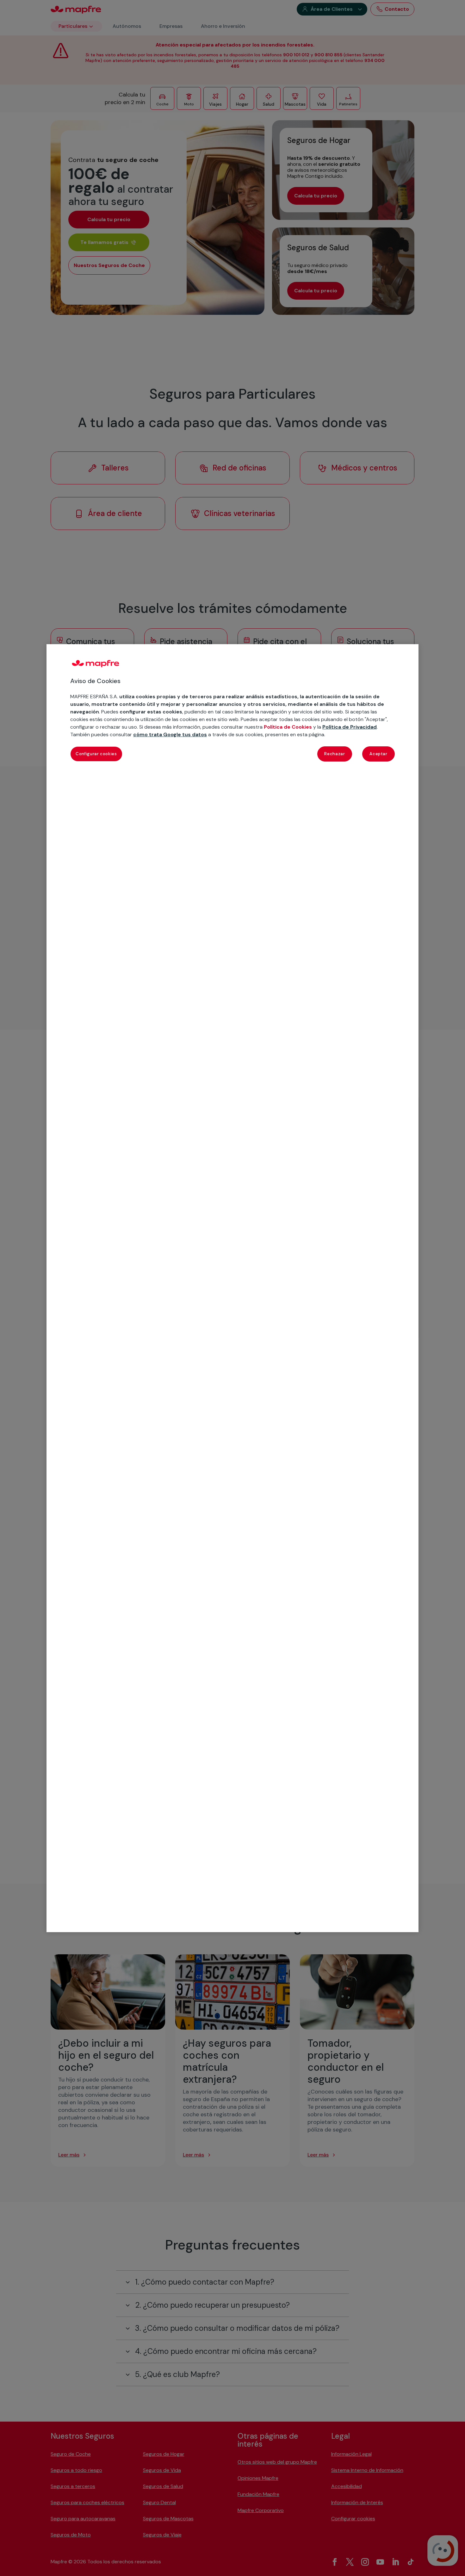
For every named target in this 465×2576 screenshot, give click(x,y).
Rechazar (335, 753)
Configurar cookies (96, 753)
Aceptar (378, 753)
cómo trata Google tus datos (170, 734)
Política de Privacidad (350, 727)
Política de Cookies (288, 727)
